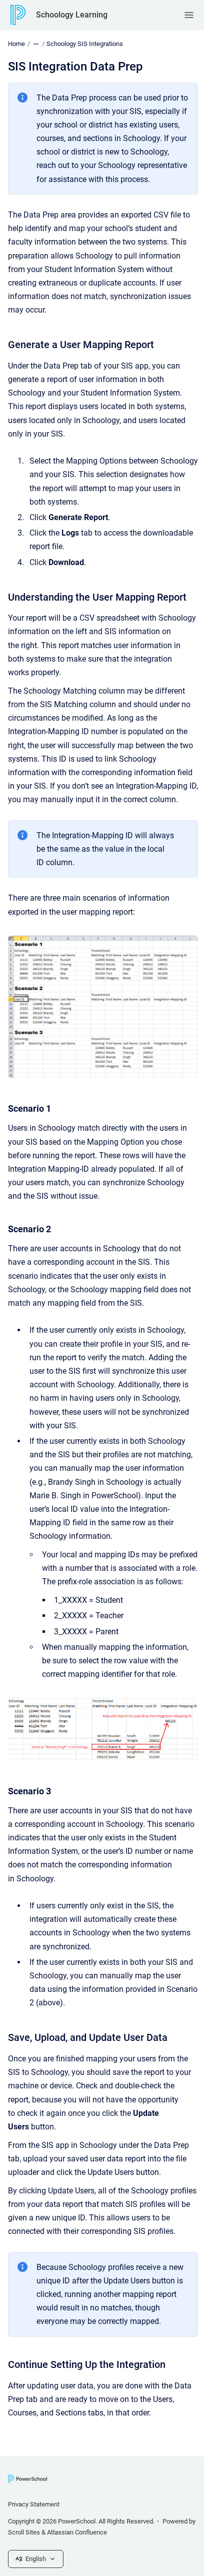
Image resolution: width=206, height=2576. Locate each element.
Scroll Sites (24, 2532)
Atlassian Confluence (77, 2532)
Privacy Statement (34, 2504)
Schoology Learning (72, 15)
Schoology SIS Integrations (85, 44)
